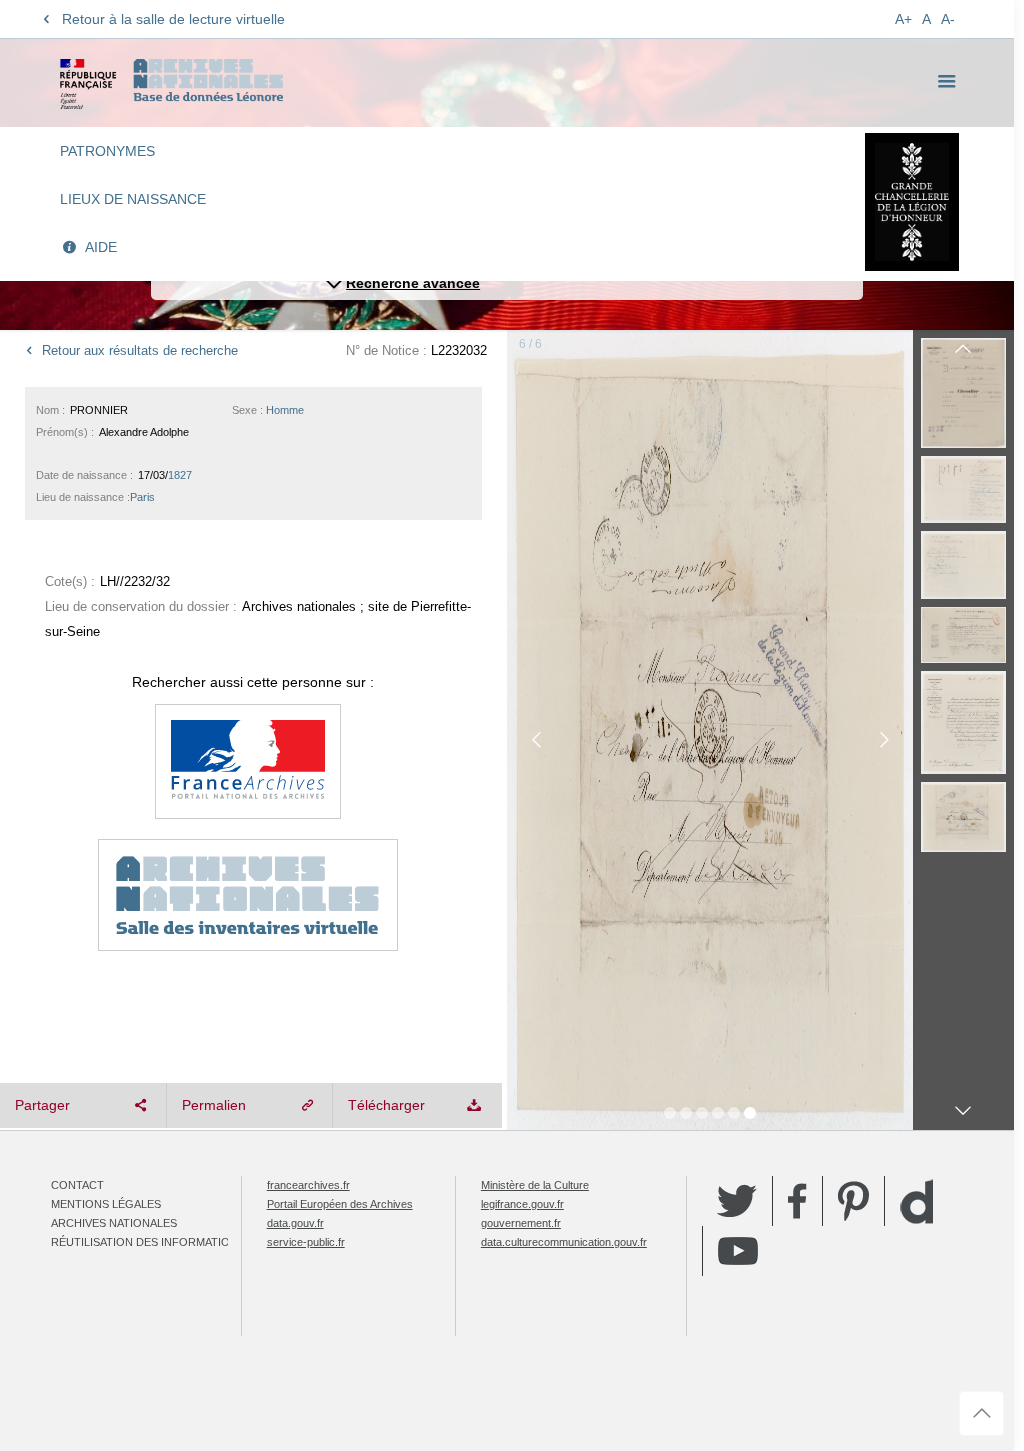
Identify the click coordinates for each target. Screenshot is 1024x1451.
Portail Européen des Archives (340, 1204)
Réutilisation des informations (148, 1242)
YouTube (738, 1251)
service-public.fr (306, 1242)
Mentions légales (106, 1204)
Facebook (797, 1201)
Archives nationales (114, 1223)
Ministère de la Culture (535, 1185)
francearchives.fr (308, 1185)
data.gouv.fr (295, 1223)
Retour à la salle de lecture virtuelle (173, 19)
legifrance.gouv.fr (522, 1204)
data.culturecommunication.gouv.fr (564, 1242)
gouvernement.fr (521, 1223)
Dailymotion (916, 1201)
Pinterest (853, 1201)
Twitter (737, 1201)
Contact (77, 1185)
